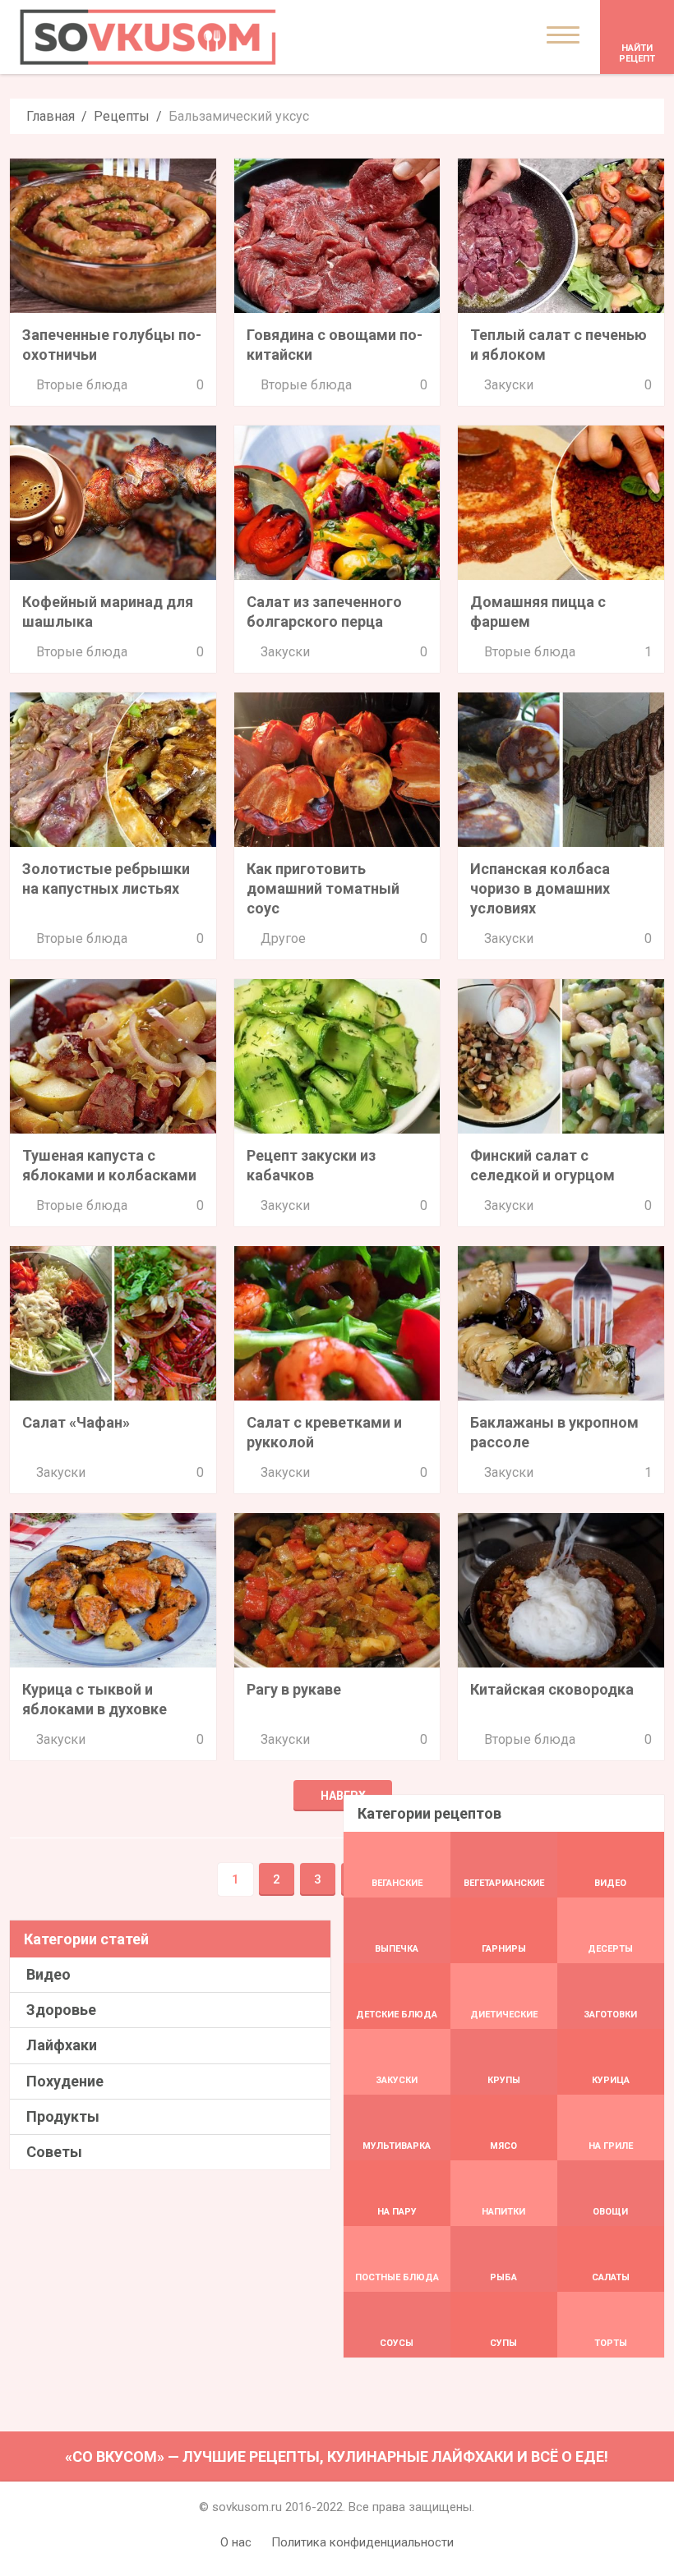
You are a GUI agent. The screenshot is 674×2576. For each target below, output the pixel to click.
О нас (236, 2542)
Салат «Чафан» (76, 1422)
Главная (51, 116)
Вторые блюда (82, 385)
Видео (48, 1974)
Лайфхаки (62, 2045)
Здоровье (61, 2010)
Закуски (509, 385)
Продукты (63, 2116)
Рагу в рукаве (294, 1689)
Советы (54, 2152)
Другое (283, 938)
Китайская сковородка (552, 1689)
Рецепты (122, 116)
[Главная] (148, 37)
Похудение (65, 2081)
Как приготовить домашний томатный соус (323, 888)
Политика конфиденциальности (362, 2542)
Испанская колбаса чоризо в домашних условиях (540, 888)
